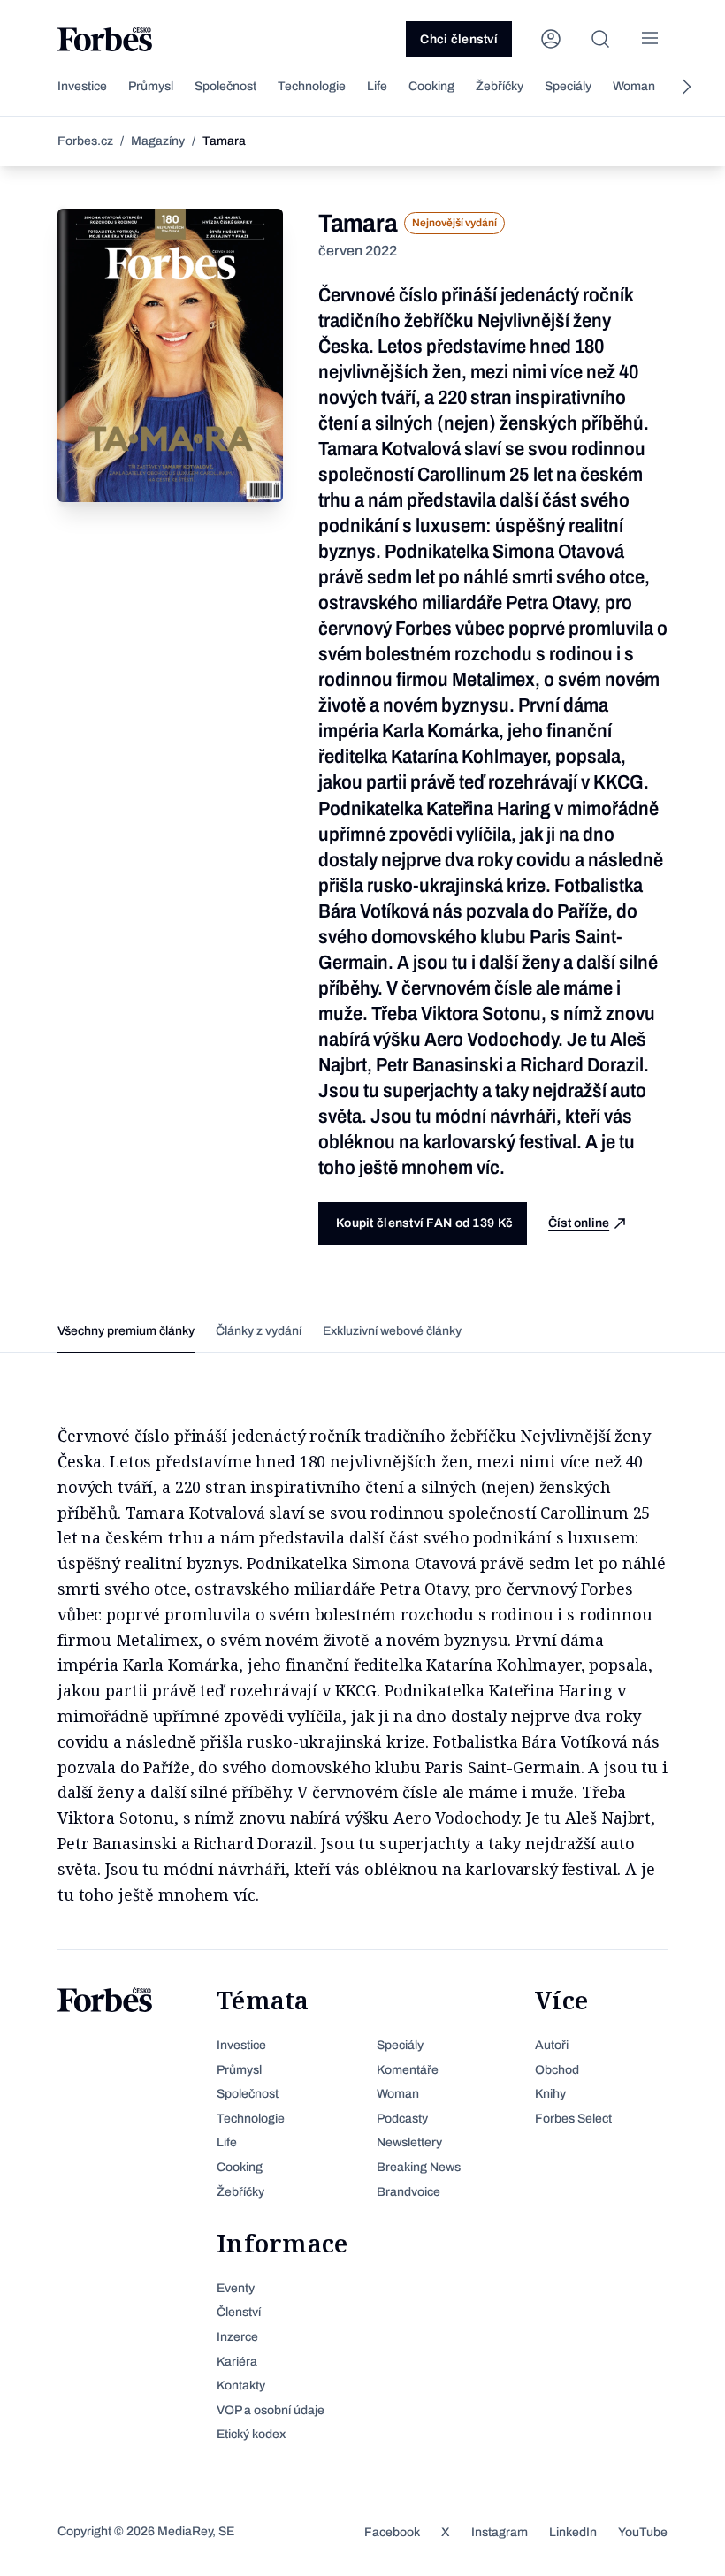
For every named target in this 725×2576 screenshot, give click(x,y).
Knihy (550, 2094)
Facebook (392, 2532)
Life (377, 86)
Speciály (568, 86)
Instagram (500, 2532)
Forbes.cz (85, 141)
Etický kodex (251, 2434)
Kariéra (237, 2362)
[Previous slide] (40, 87)
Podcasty (402, 2119)
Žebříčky (500, 86)
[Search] (600, 39)
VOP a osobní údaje (271, 2410)
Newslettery (409, 2142)
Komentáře (408, 2070)
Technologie (312, 86)
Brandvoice (408, 2192)
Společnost (225, 86)
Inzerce (237, 2337)
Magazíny (158, 141)
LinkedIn (573, 2532)
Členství (239, 2312)
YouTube (643, 2532)
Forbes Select (573, 2119)
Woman (634, 86)
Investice (82, 86)
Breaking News (419, 2167)
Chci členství (459, 39)
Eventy (236, 2288)
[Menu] (650, 39)
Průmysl (151, 86)
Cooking (431, 86)
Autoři (552, 2045)
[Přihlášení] (551, 39)
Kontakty (241, 2385)
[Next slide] (685, 87)
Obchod (557, 2070)
